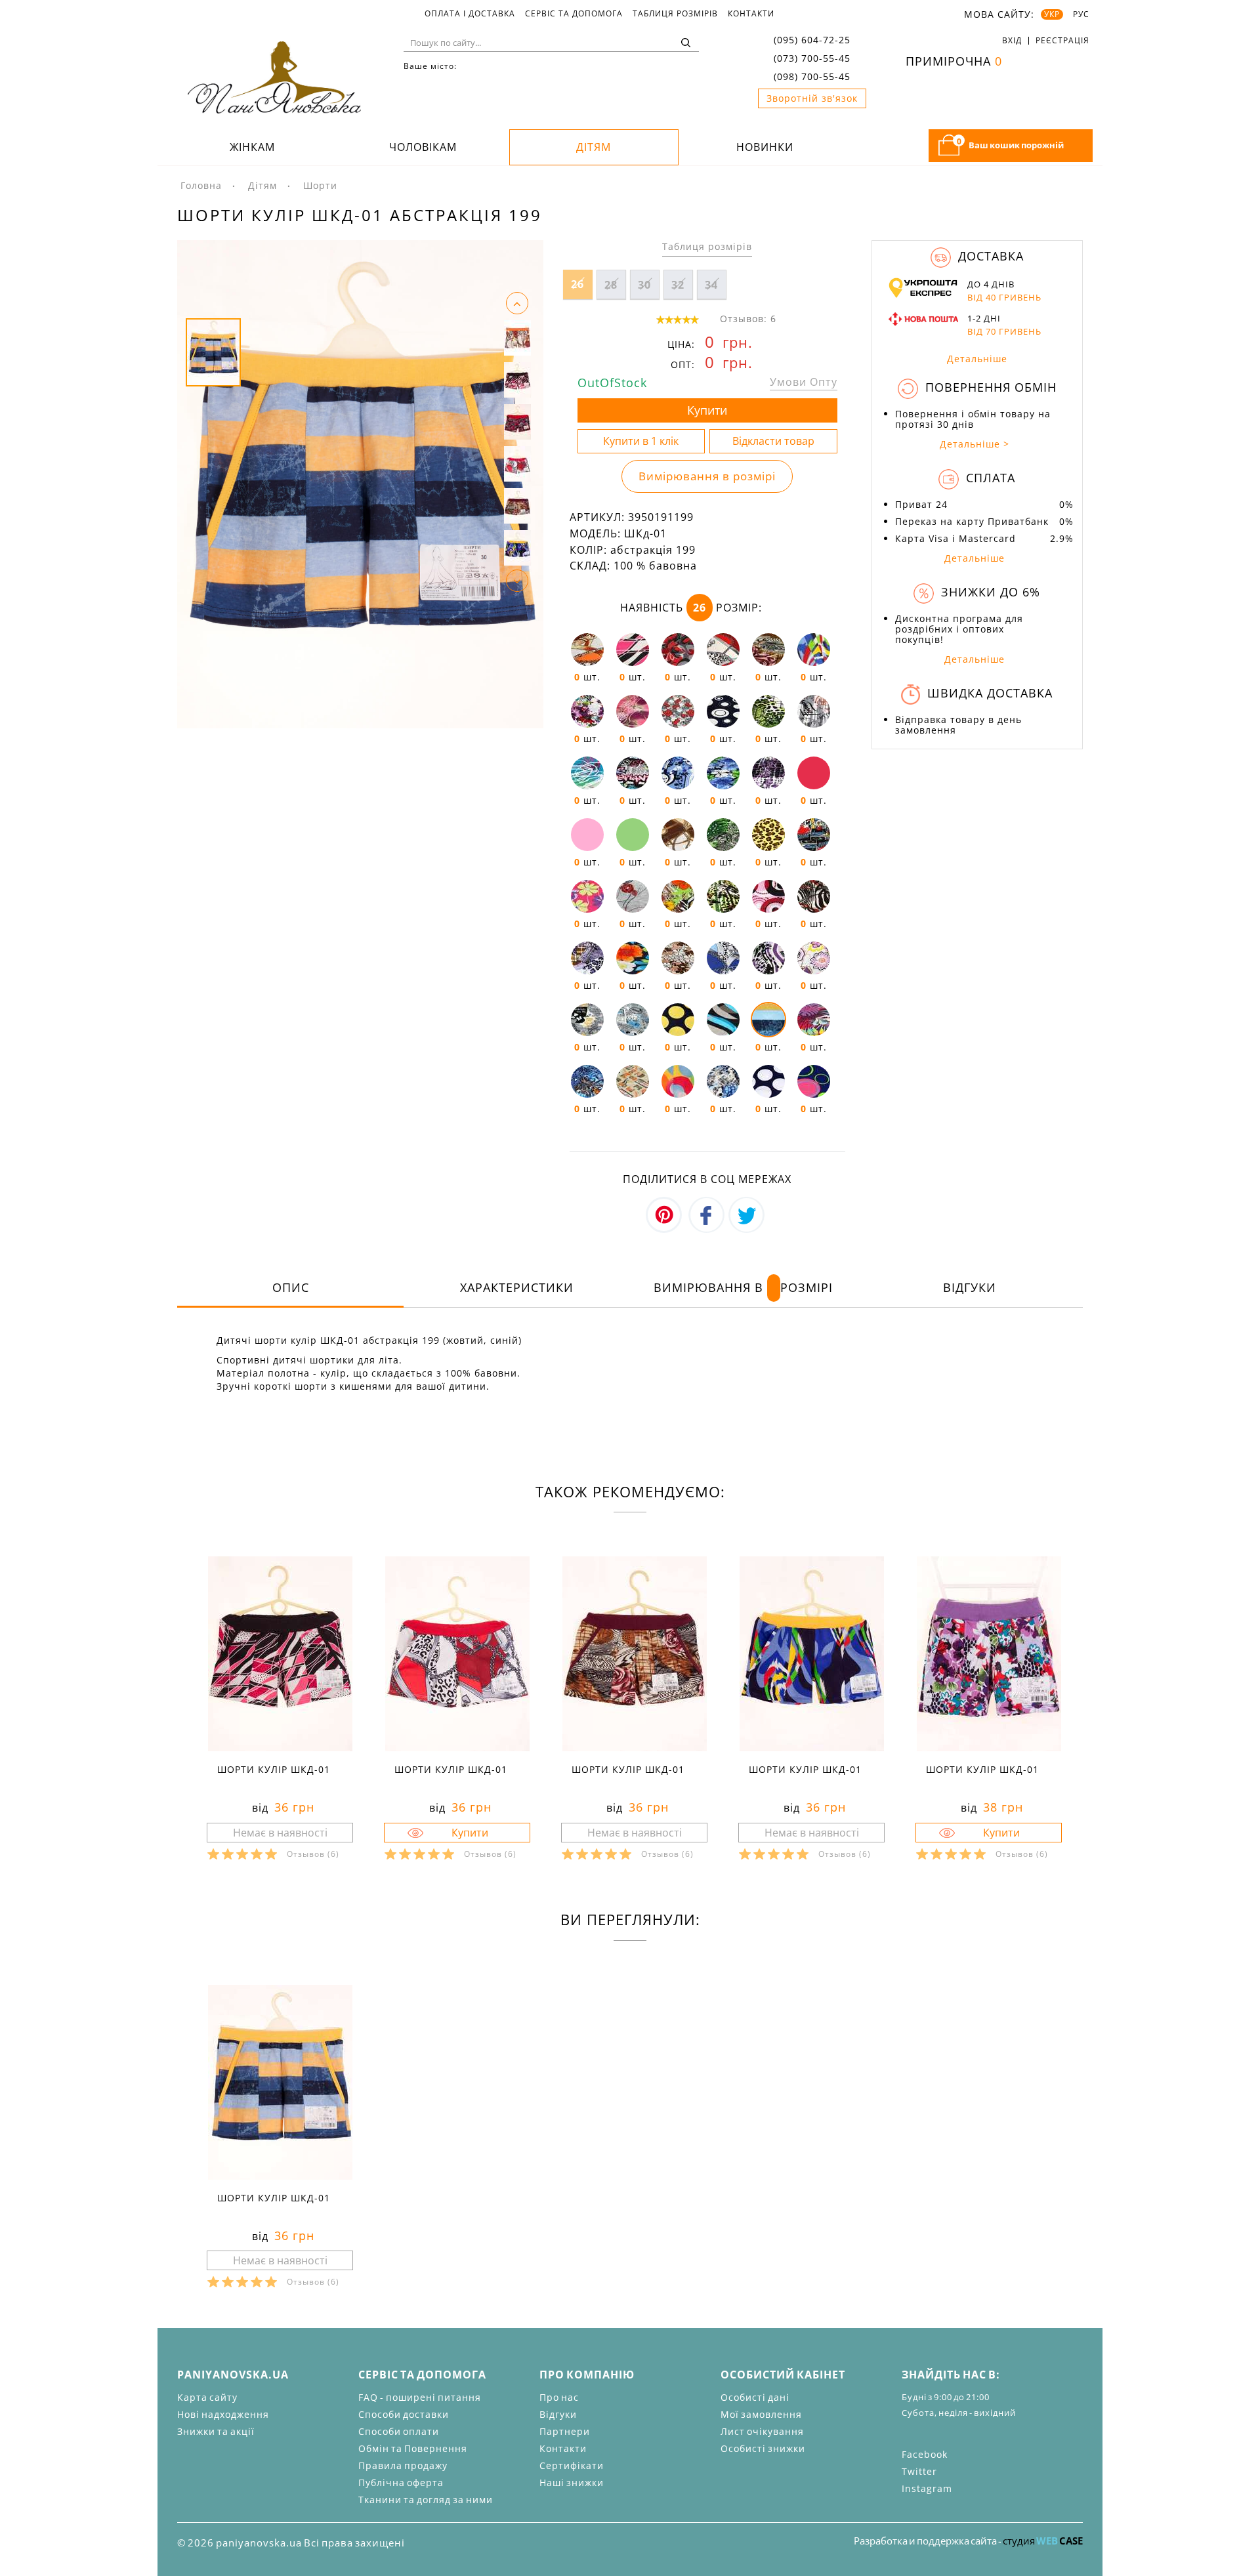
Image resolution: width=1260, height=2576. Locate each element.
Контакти (751, 14)
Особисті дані (755, 2397)
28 (611, 285)
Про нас (559, 2397)
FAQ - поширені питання (420, 2397)
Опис (291, 1287)
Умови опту (804, 382)
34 (711, 285)
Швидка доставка (988, 693)
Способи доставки (404, 2414)
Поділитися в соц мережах (707, 1179)
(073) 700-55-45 (812, 58)
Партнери (565, 2431)
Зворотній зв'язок (812, 98)
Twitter (919, 2471)
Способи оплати (399, 2431)
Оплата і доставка (470, 14)
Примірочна (954, 61)
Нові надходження (223, 2414)
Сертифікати (572, 2465)
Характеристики (517, 1287)
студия (1043, 2541)
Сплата (989, 478)
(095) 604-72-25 (812, 40)
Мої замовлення (761, 2414)
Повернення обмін (989, 387)
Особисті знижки (763, 2448)
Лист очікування (762, 2431)
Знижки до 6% (989, 592)
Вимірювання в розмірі (707, 476)
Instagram (927, 2488)
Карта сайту (207, 2397)
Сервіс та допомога (574, 14)
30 (644, 285)
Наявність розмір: (691, 608)
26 (577, 284)
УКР (1052, 14)
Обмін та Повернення (413, 2448)
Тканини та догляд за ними (426, 2500)
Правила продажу (403, 2465)
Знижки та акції (216, 2431)
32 (678, 285)
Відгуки (970, 1287)
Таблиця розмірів (675, 14)
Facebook (925, 2454)
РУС (1081, 14)
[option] (360, 484)
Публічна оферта (401, 2483)
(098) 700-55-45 (812, 76)
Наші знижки (572, 2483)
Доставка (989, 256)
